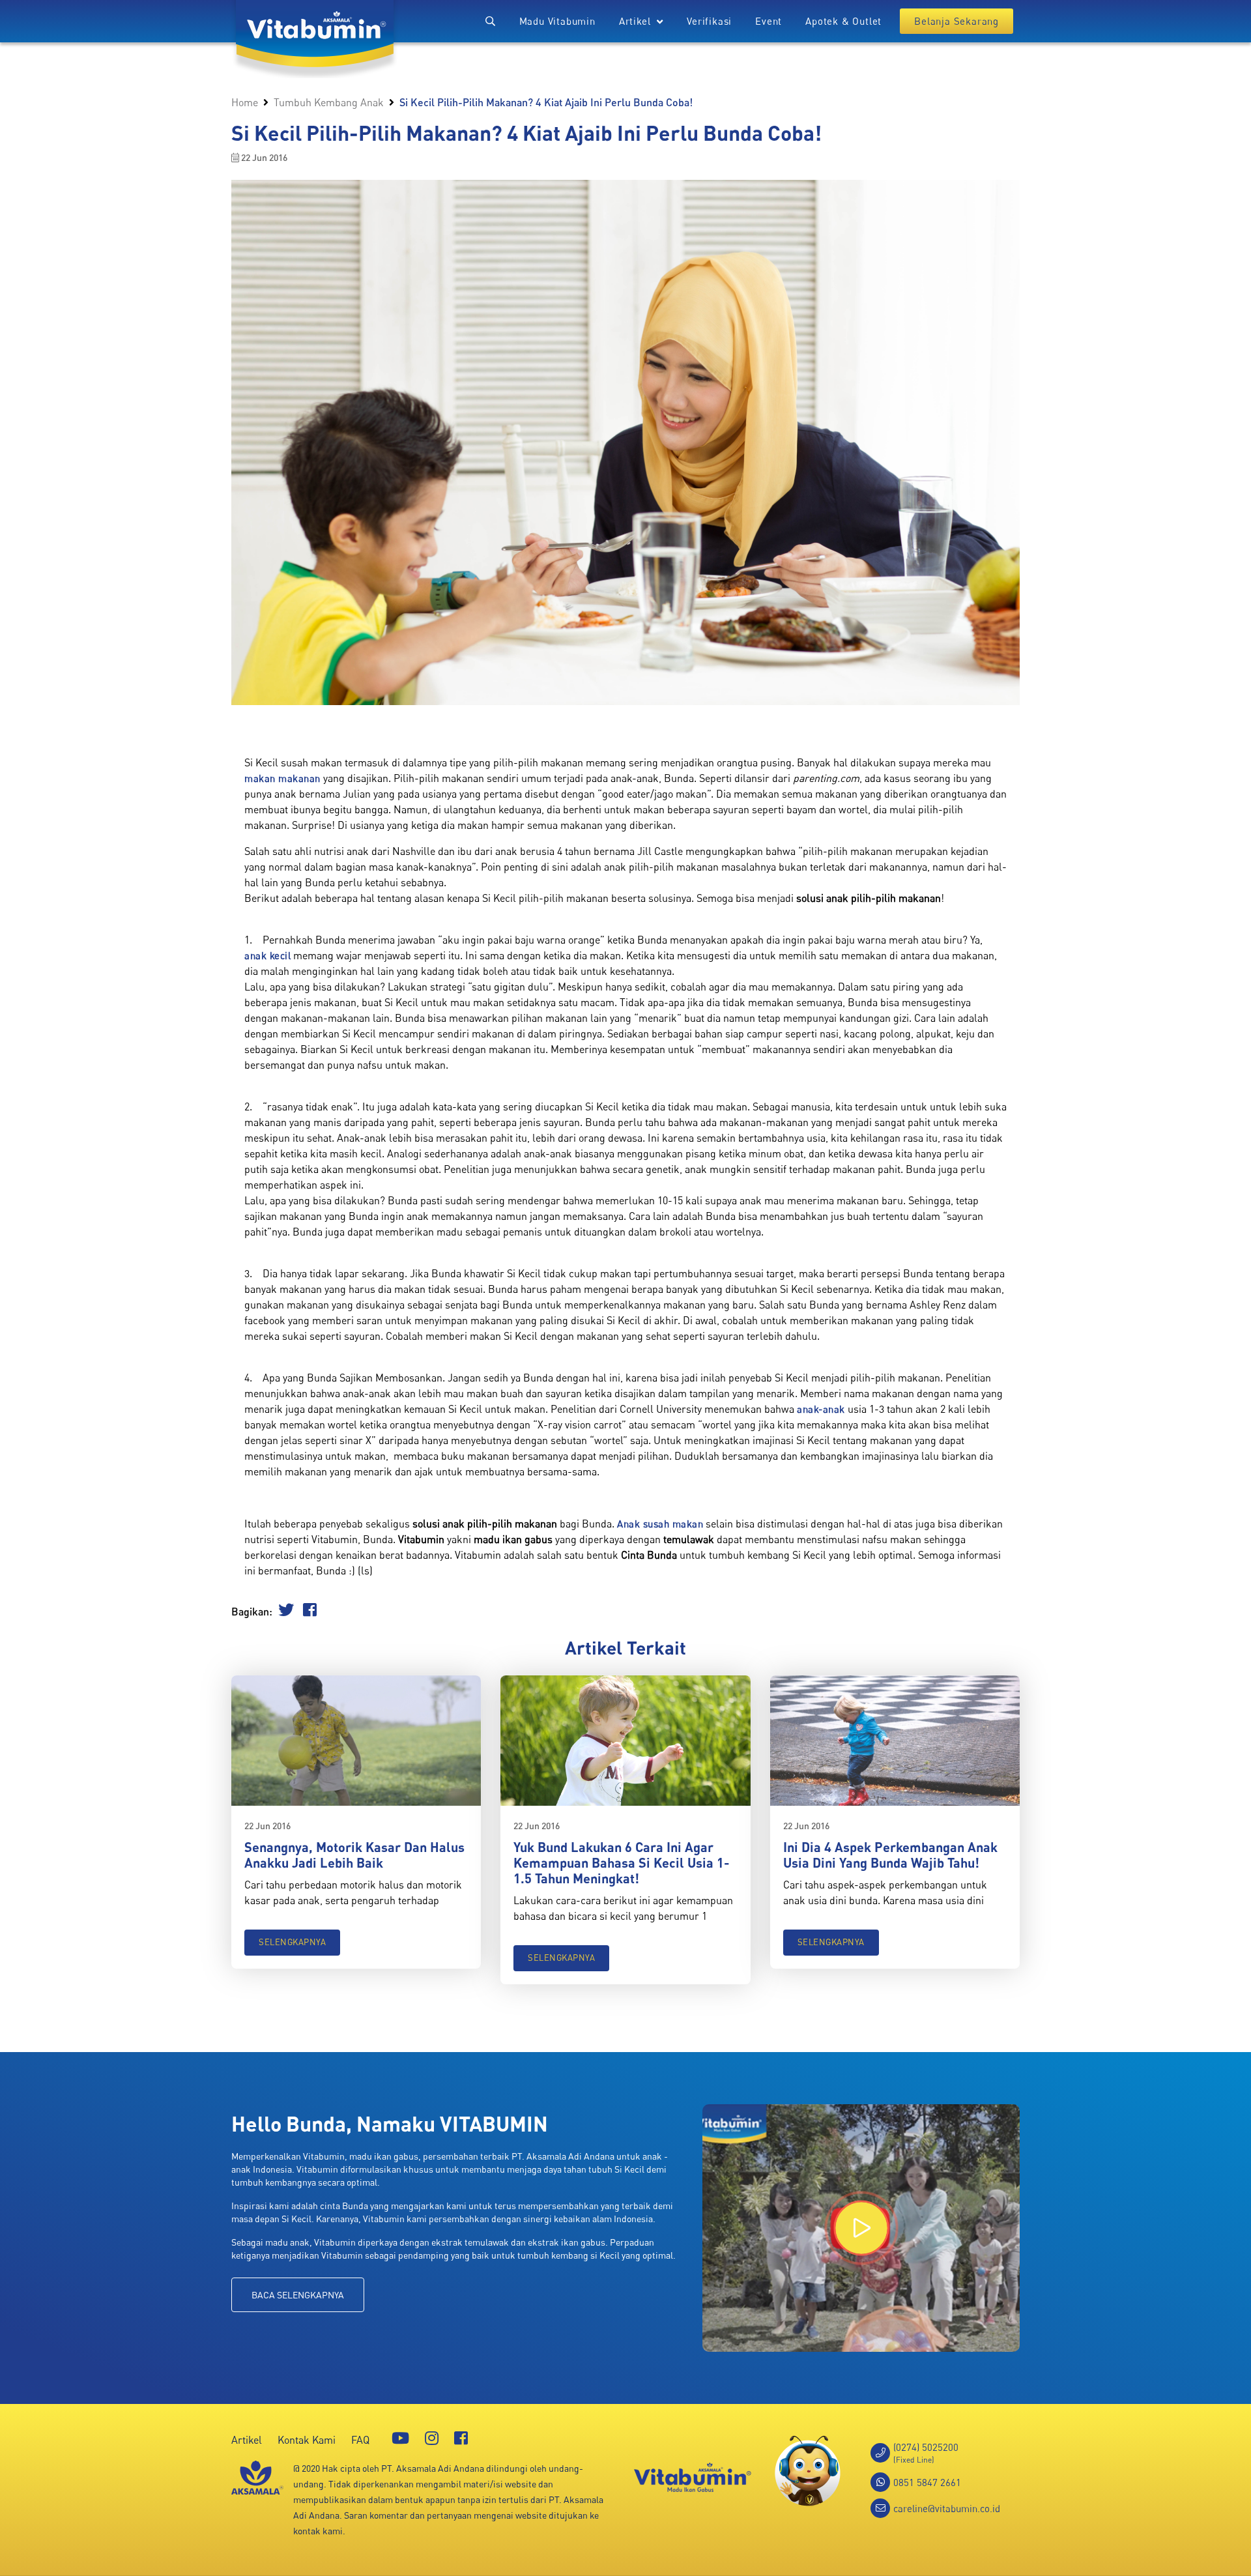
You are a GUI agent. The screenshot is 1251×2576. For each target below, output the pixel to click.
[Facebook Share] (310, 1612)
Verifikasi (709, 21)
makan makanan (282, 778)
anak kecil (267, 955)
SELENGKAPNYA (292, 1942)
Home (245, 102)
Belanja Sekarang (956, 21)
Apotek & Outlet (843, 21)
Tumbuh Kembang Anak (329, 102)
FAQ (360, 2440)
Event (769, 21)
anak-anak (821, 1409)
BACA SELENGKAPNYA (298, 2295)
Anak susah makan (660, 1524)
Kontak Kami (307, 2440)
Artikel (247, 2440)
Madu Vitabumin (557, 21)
